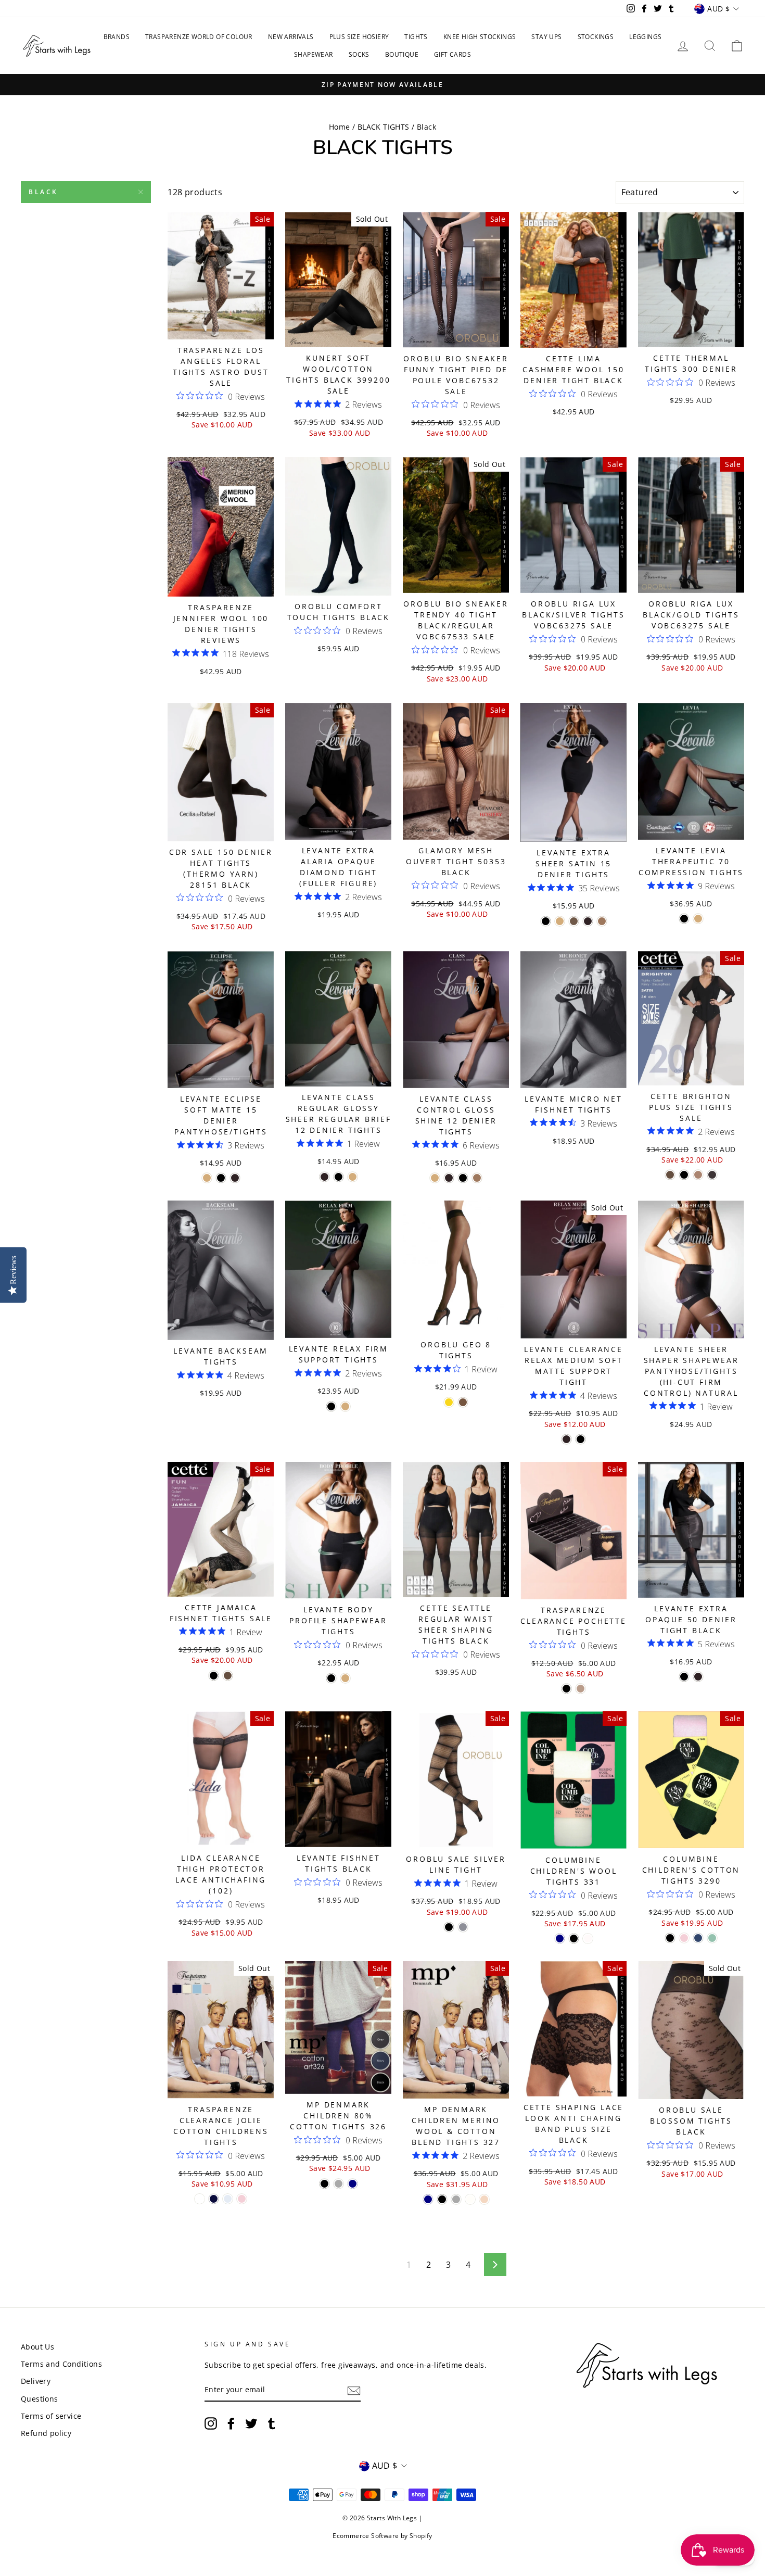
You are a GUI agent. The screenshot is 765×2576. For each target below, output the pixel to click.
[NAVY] (560, 1939)
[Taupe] (712, 1175)
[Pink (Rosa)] (242, 2199)
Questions (40, 2399)
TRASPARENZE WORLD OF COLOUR (199, 37)
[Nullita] (574, 921)
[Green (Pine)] (712, 1938)
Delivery (36, 2381)
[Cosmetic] (581, 1689)
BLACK (43, 192)
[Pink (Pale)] (684, 1938)
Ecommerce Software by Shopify (382, 2536)
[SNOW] (588, 1939)
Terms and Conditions (61, 2364)
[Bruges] (670, 1175)
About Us (37, 2347)
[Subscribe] (354, 2390)
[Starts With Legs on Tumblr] (272, 2423)
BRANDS (117, 37)
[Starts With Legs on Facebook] (231, 2423)
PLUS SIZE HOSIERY (359, 37)
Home (340, 127)
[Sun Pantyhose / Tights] (449, 1402)
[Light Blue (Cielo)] (228, 2199)
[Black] (684, 1175)
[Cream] (470, 2199)
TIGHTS (416, 37)
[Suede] (602, 921)
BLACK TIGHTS (384, 127)
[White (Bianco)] (200, 2199)
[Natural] (560, 921)
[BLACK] (574, 1939)
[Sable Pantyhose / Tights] (463, 1402)
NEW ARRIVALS (291, 37)
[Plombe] (463, 1927)
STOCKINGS (596, 37)
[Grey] (339, 2184)
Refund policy (46, 2433)
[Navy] (353, 2184)
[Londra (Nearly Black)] (588, 921)
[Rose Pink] (484, 2199)
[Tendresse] (698, 1175)
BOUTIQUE (402, 54)
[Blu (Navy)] (214, 2199)
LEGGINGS (645, 37)
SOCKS (359, 54)
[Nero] (581, 1439)
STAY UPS (546, 37)
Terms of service (51, 2416)
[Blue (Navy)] (698, 1938)
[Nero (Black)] (546, 921)
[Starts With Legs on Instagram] (211, 2423)
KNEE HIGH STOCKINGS (480, 37)
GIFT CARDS (452, 54)
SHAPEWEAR (314, 54)
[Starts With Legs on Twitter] (251, 2423)
